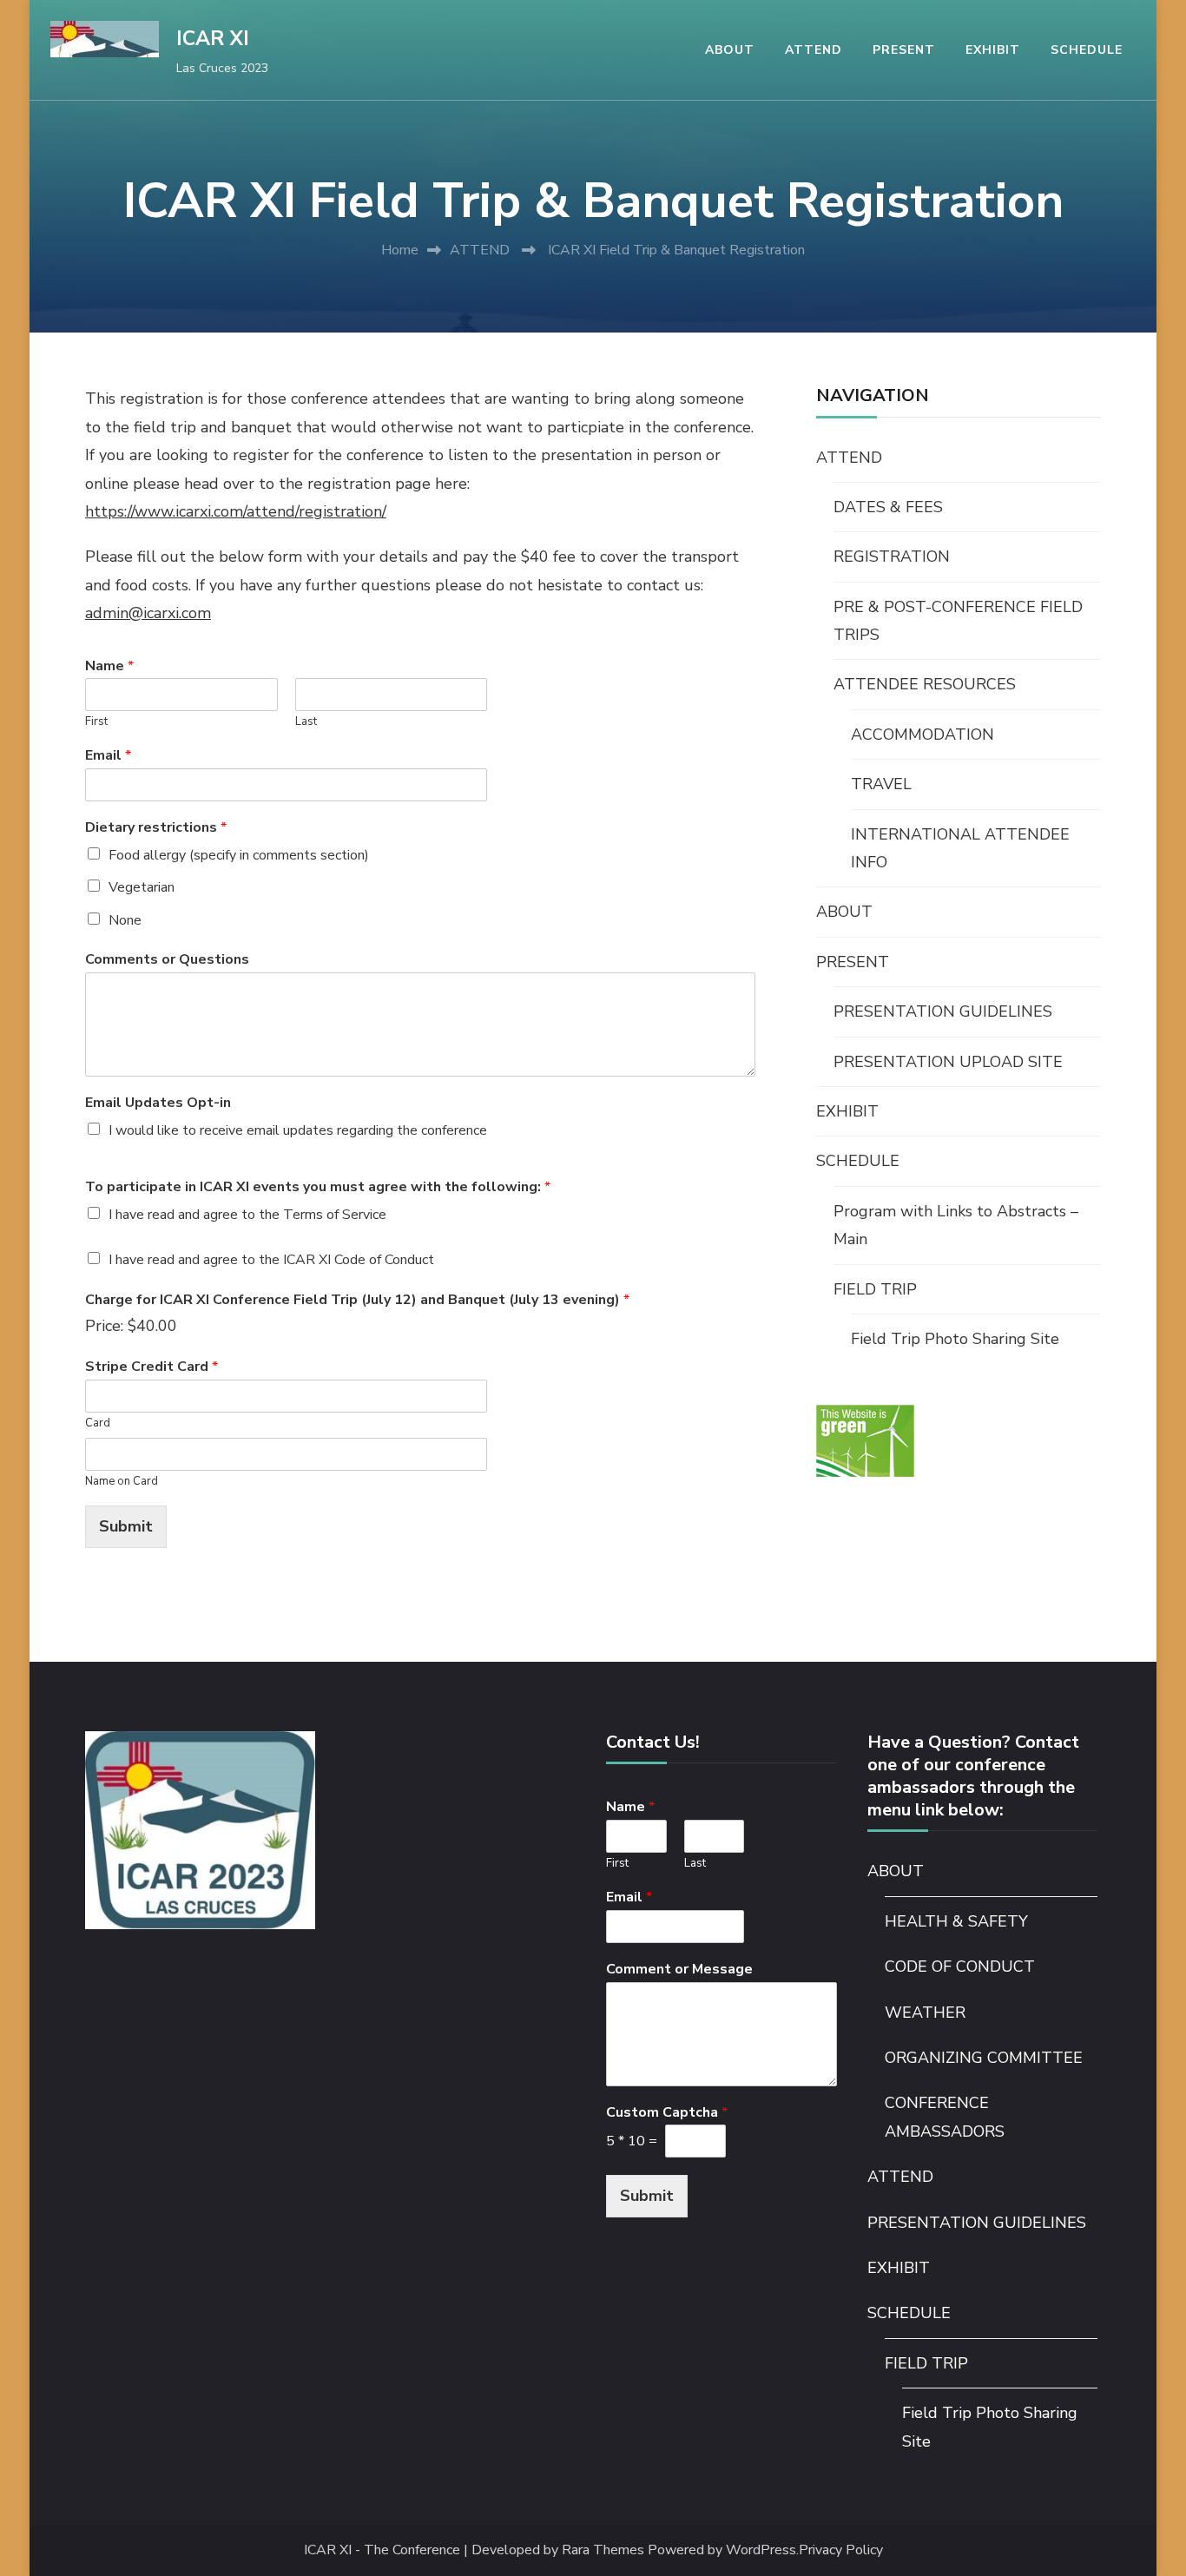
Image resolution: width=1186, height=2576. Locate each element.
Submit (126, 1526)
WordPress (761, 2550)
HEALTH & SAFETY (956, 1921)
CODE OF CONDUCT (960, 1967)
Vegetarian (142, 887)
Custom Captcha (667, 2113)
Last (306, 722)
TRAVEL (881, 784)
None (125, 920)
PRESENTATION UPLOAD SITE (948, 1062)
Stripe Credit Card (152, 1367)
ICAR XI (213, 39)
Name (109, 666)
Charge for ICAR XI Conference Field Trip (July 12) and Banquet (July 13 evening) (357, 1300)
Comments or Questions (167, 960)
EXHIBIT (993, 50)
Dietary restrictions (156, 828)
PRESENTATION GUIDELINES (943, 1011)
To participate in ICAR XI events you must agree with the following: (318, 1187)
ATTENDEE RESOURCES (925, 684)
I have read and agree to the (247, 1215)
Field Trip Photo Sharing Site (955, 1339)
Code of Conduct (384, 1260)
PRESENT (904, 50)
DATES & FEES (888, 507)
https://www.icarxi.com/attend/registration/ (236, 511)
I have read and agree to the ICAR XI (271, 1260)
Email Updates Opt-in (158, 1103)
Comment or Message (679, 1970)
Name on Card (122, 1482)
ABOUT (730, 50)
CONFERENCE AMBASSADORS (945, 2117)
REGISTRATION (892, 557)
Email (108, 756)
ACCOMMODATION (922, 735)
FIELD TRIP (875, 1289)
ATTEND (814, 50)
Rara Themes (603, 2550)
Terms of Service (335, 1215)
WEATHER (925, 2013)
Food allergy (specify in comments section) (239, 855)
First (96, 722)
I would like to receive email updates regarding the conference (298, 1130)
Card (98, 1423)
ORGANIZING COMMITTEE (984, 2058)
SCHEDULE (1087, 50)
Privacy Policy (841, 2550)
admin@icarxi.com (148, 613)
